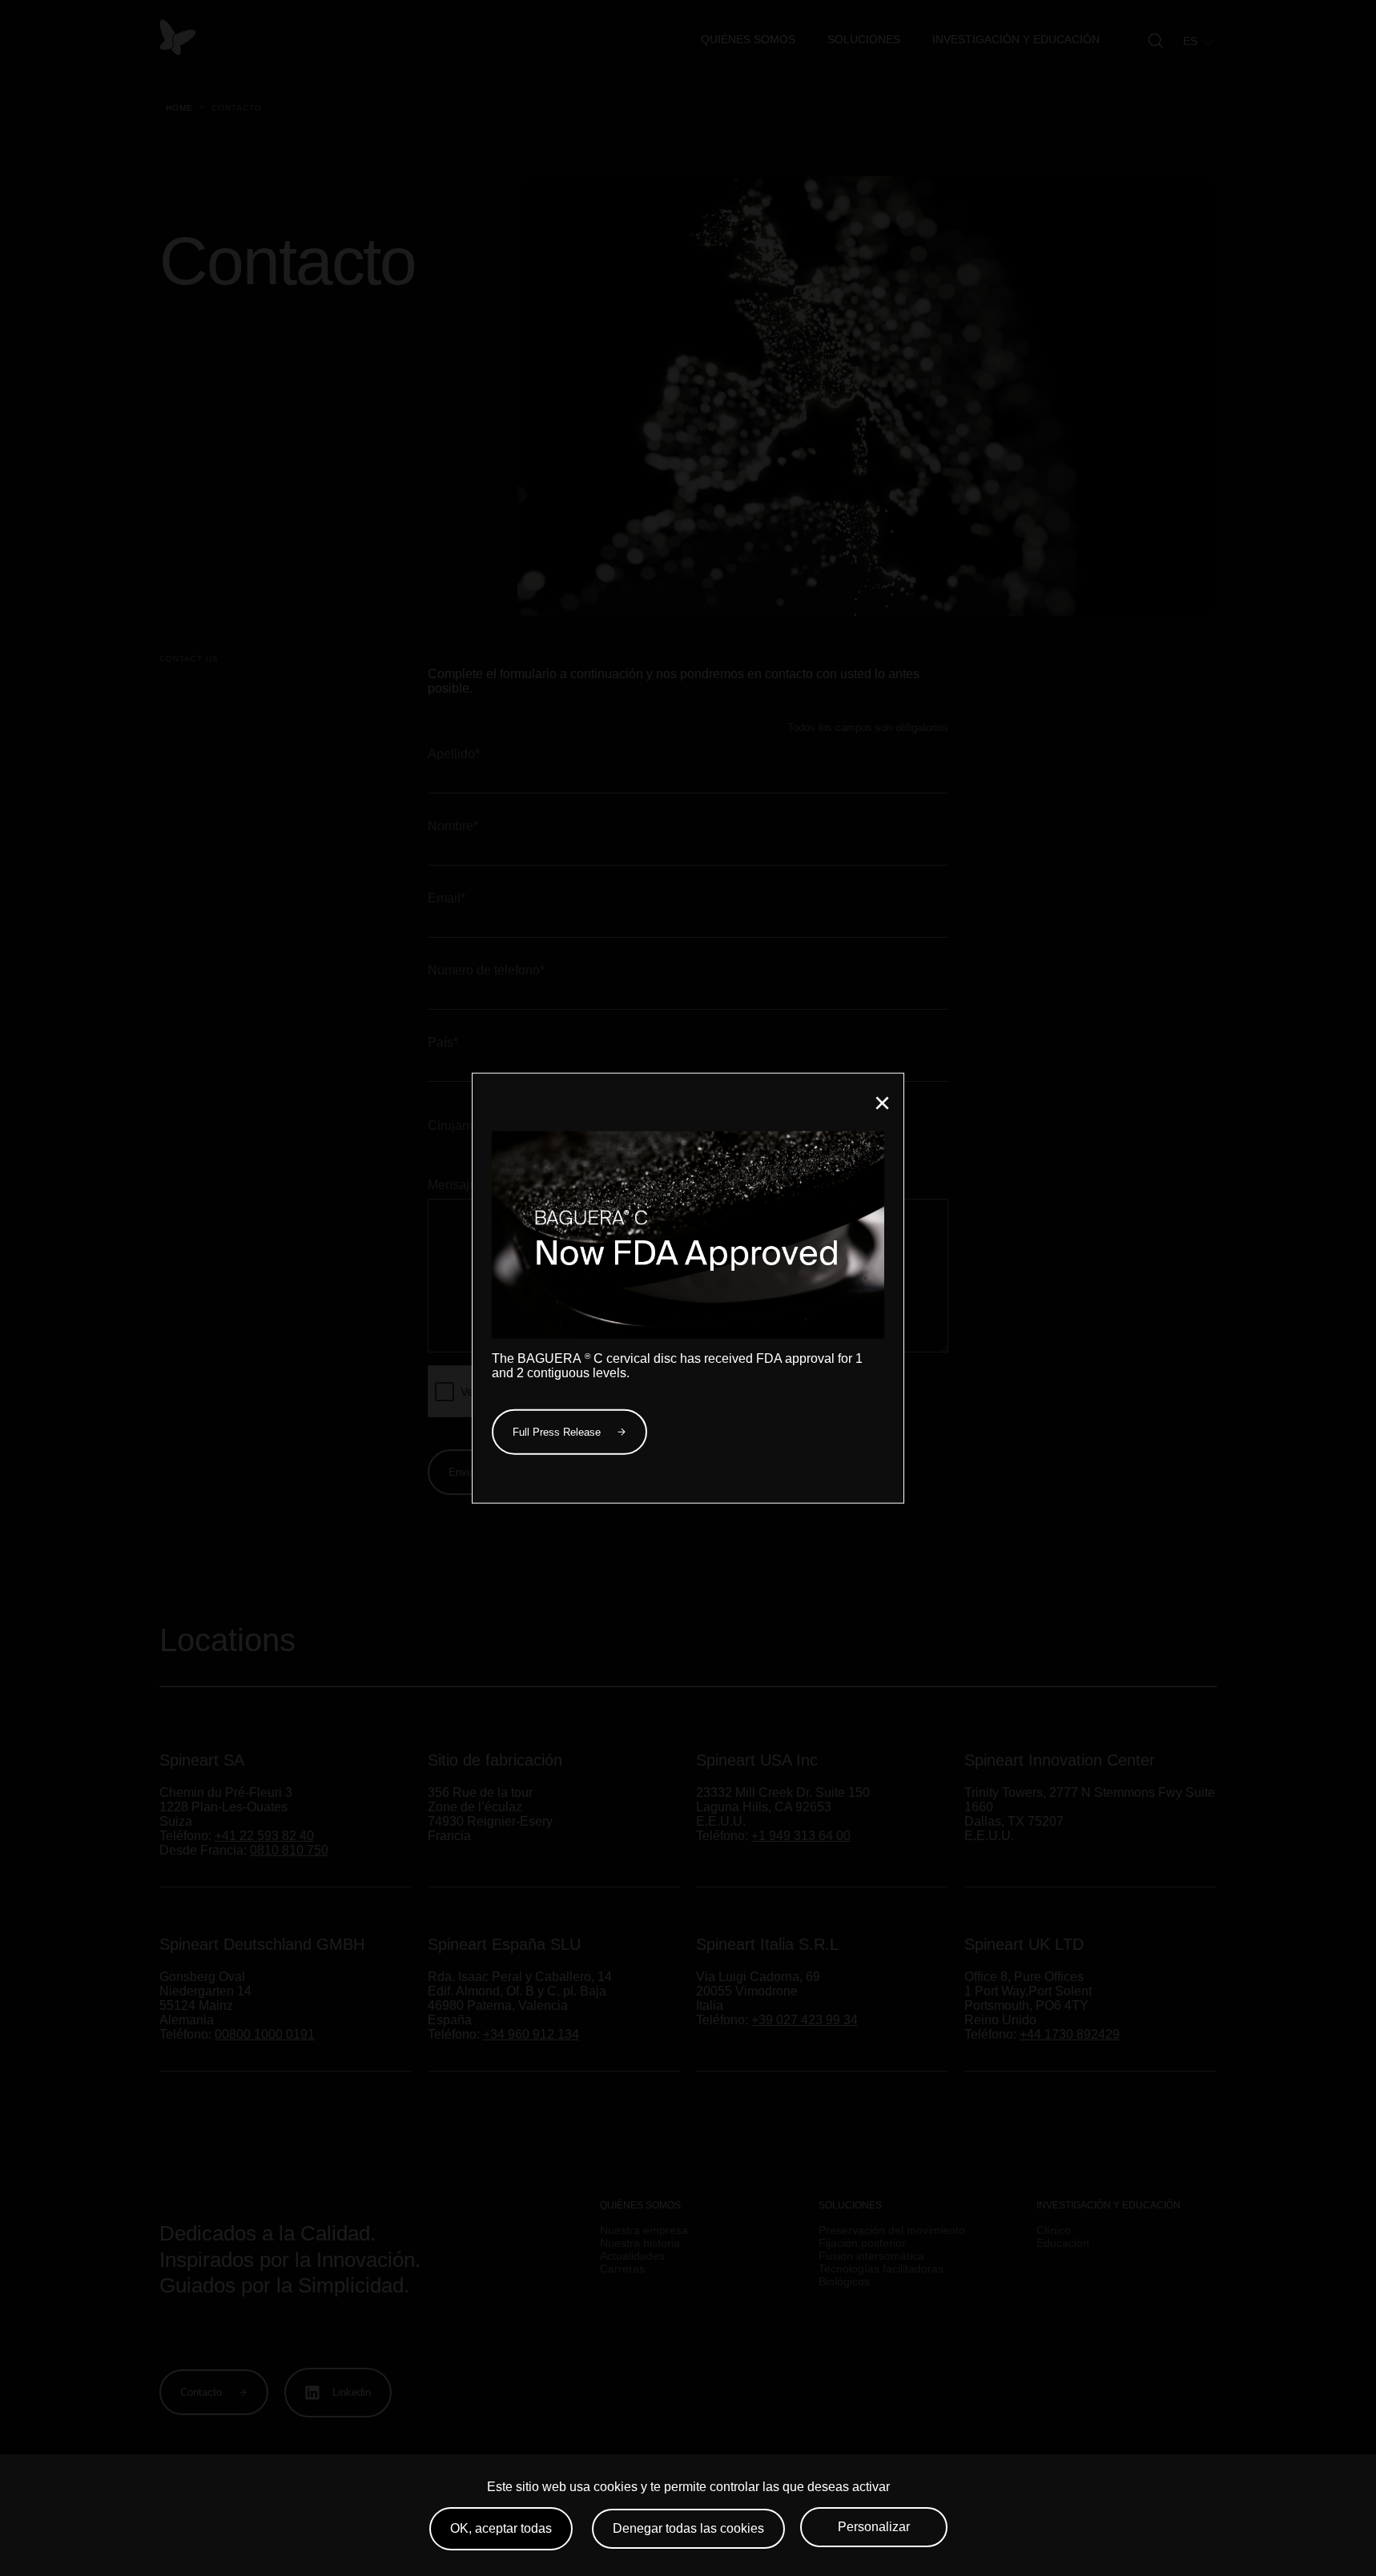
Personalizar (874, 2527)
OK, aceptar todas (501, 2528)
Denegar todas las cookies (688, 2528)
